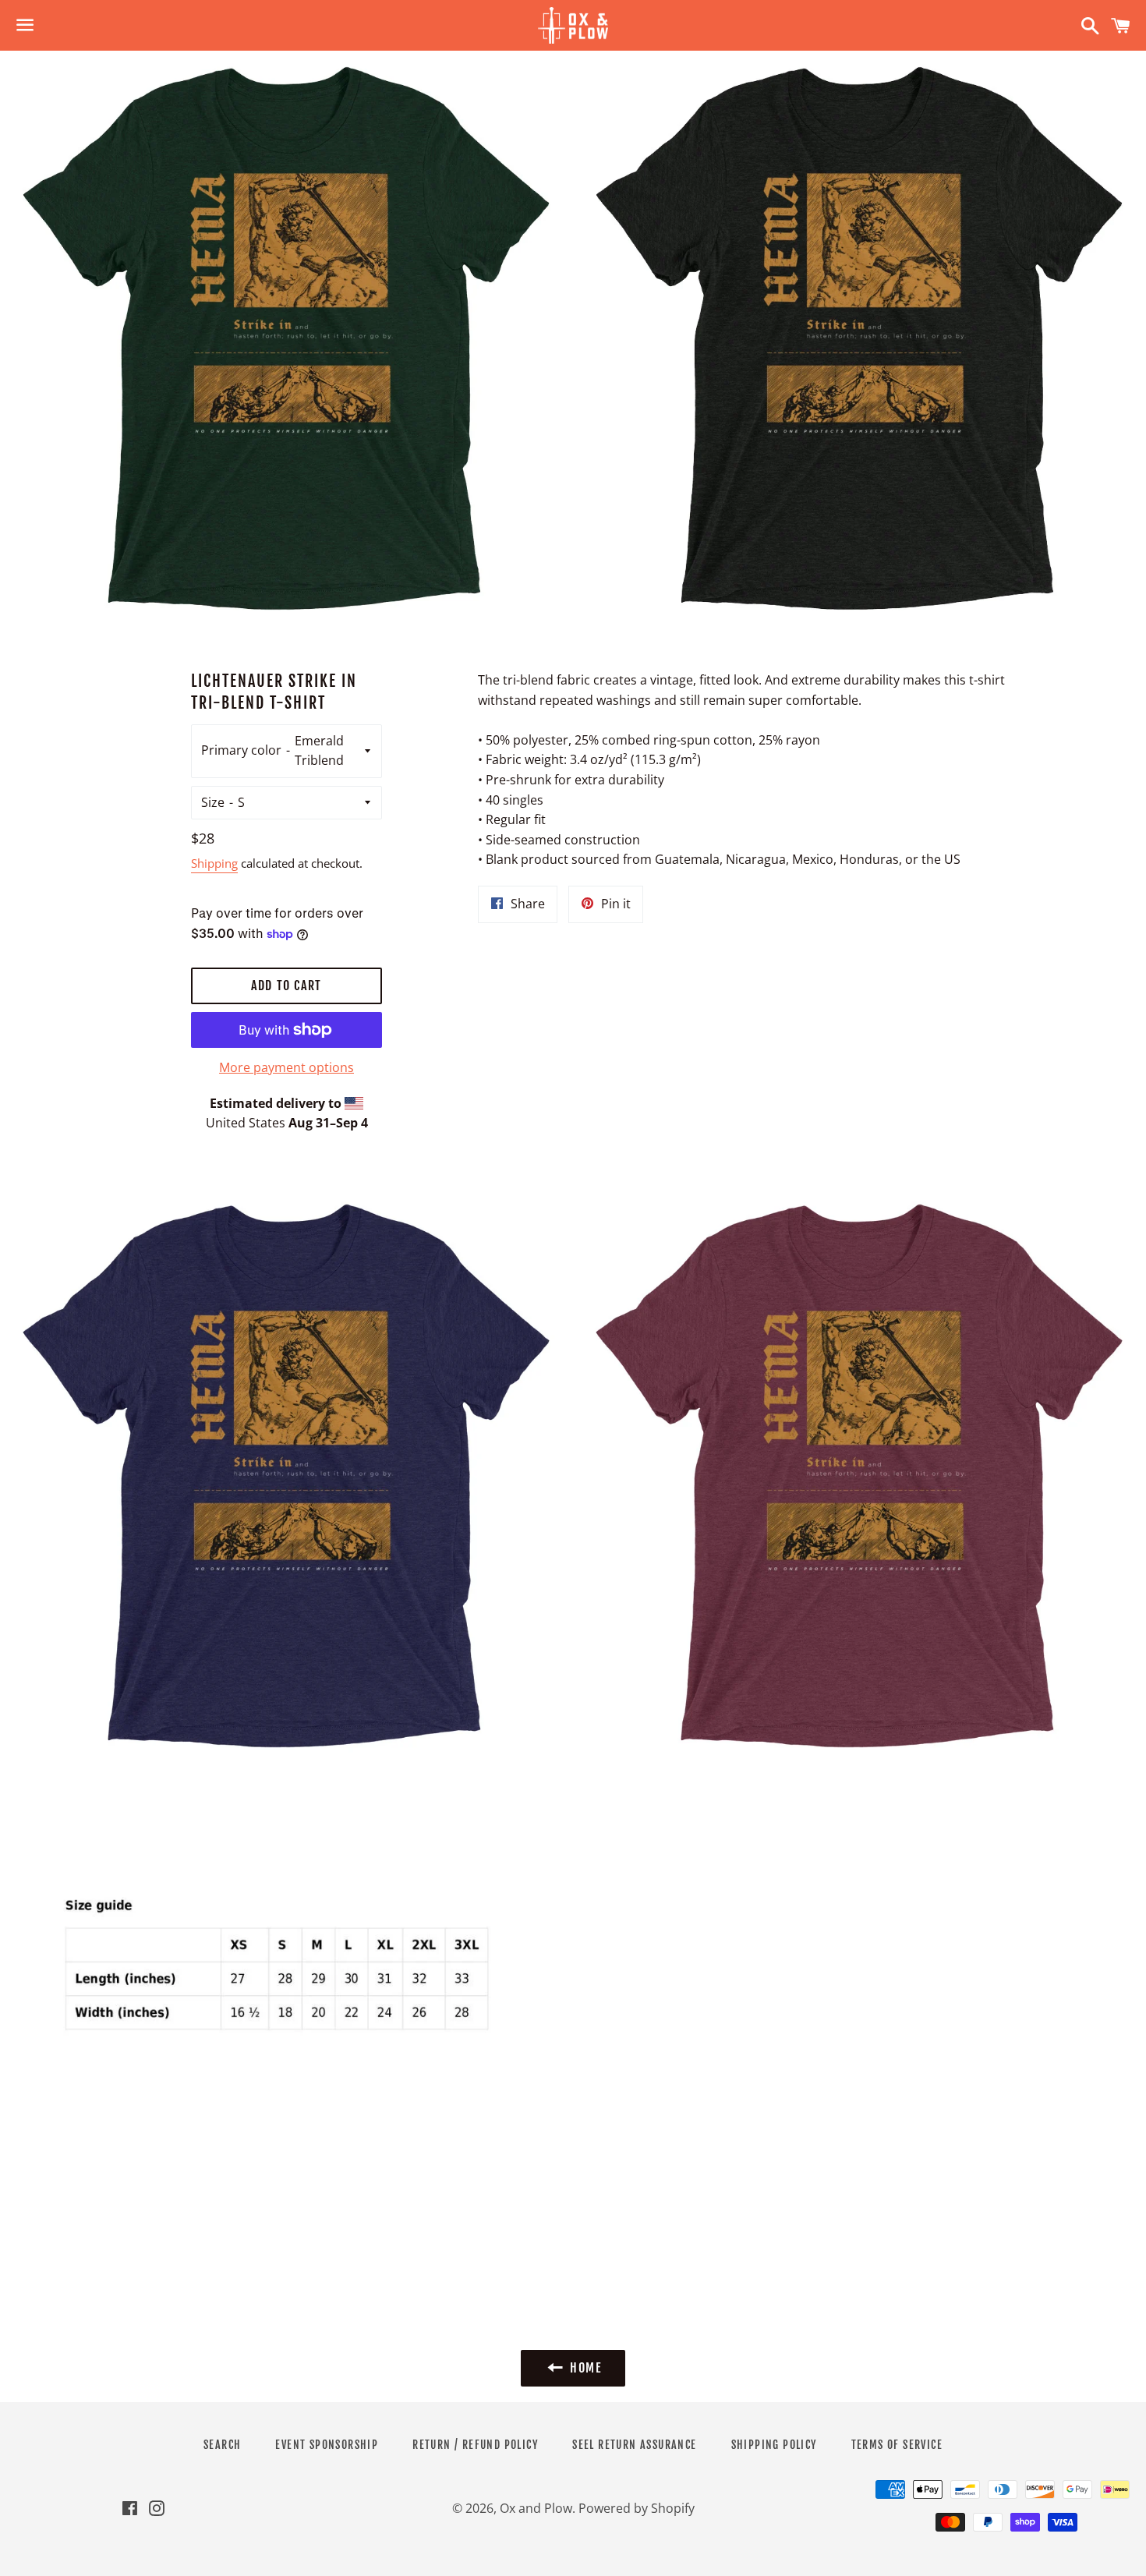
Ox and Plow (536, 2508)
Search (222, 2445)
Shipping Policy (774, 2445)
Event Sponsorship (327, 2445)
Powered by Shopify (637, 2508)
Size (213, 802)
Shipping (214, 863)
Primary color (241, 750)
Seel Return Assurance (634, 2445)
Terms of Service (897, 2445)
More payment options (286, 1067)
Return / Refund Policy (475, 2445)
